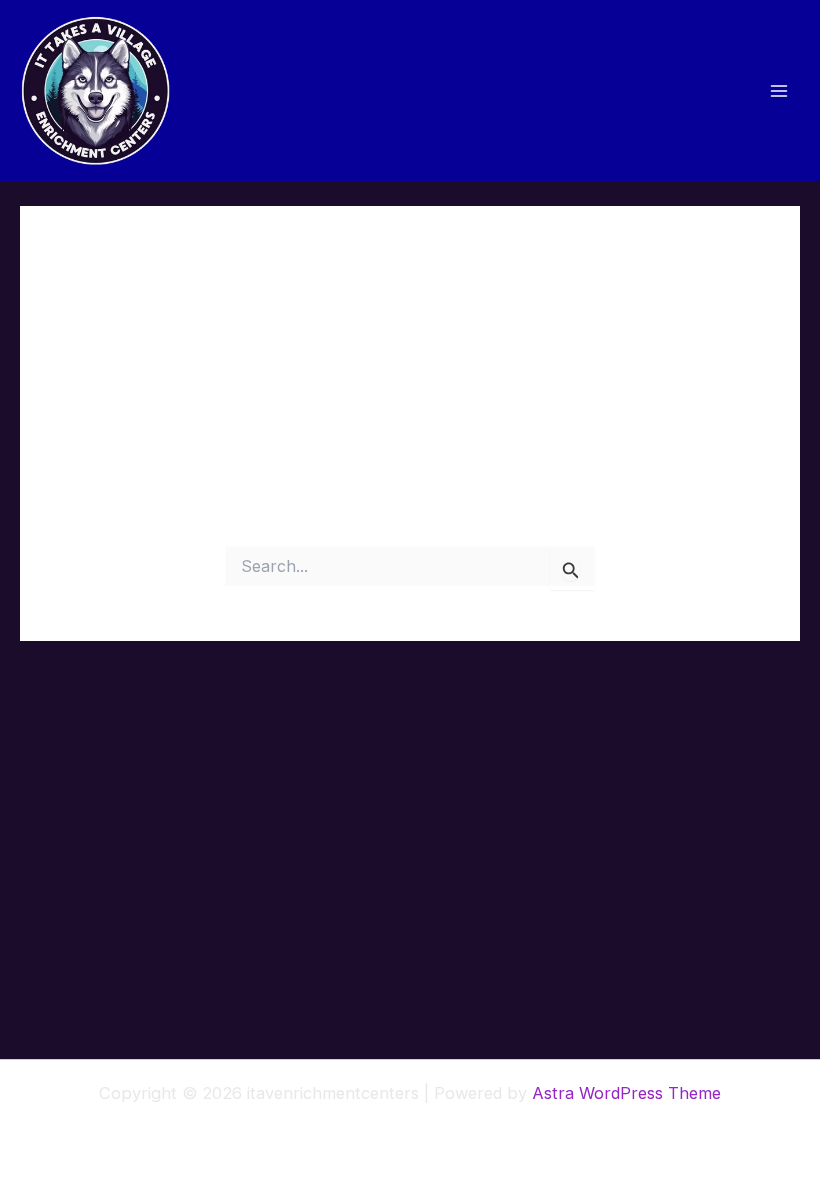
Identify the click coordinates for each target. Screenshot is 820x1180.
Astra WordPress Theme (626, 1093)
